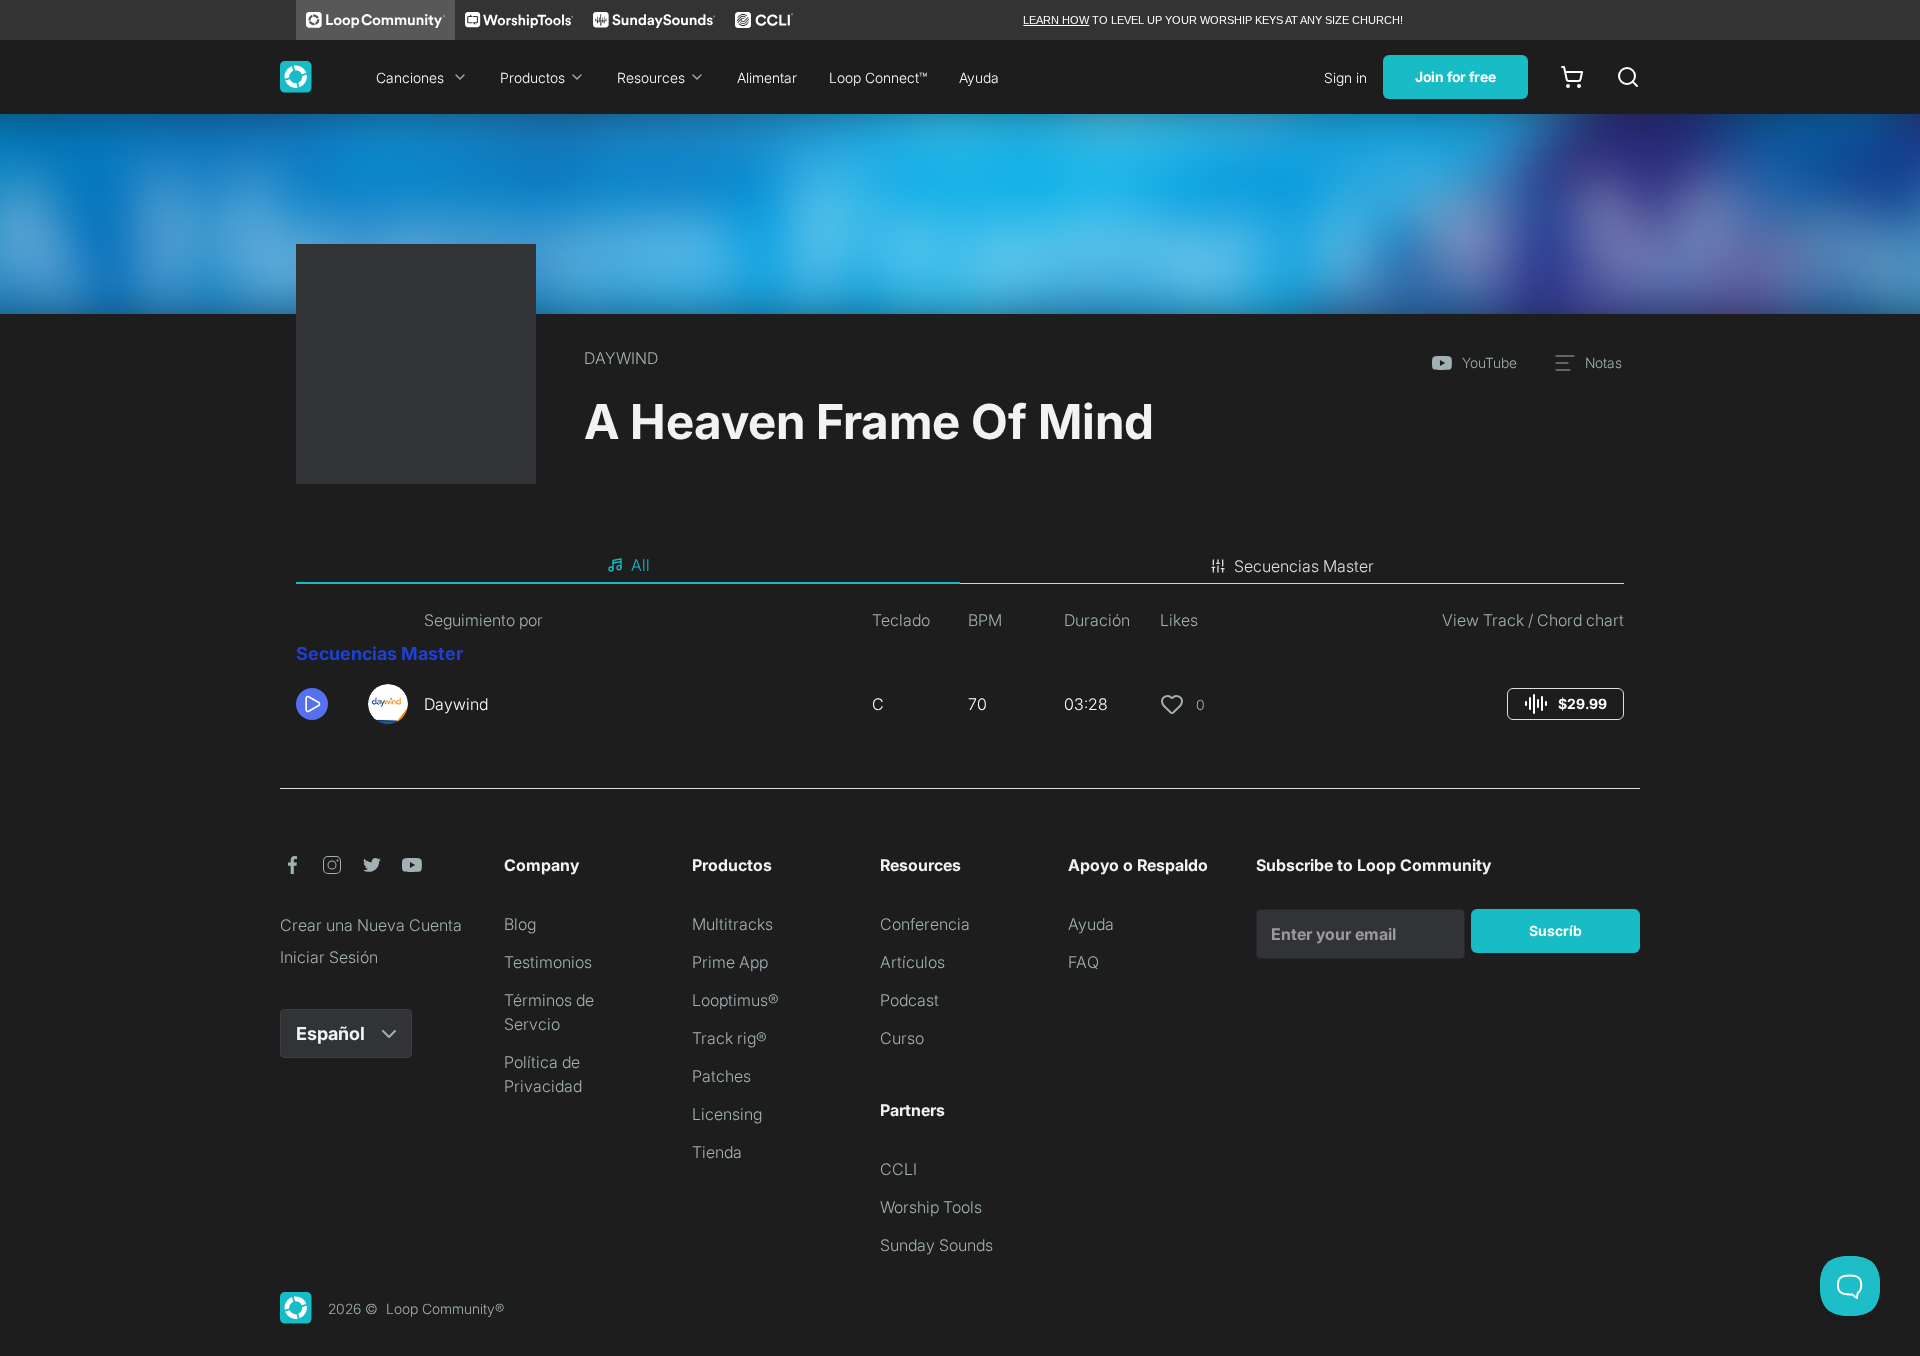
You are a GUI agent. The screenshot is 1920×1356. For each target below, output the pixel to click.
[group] (1565, 704)
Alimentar (767, 77)
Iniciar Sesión (329, 957)
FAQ (1083, 962)
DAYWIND (621, 358)
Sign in (1345, 77)
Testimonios (548, 962)
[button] (324, 704)
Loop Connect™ (878, 77)
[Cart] (1572, 77)
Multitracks (732, 924)
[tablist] (960, 566)
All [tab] (640, 565)
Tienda (717, 1152)
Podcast (909, 1000)
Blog (520, 924)
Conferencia (925, 924)
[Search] (1628, 77)
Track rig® (729, 1038)
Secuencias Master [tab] (1304, 566)
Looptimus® (735, 1000)
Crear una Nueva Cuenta (371, 925)
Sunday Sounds (936, 1245)
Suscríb (1555, 930)
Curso (902, 1038)
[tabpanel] (960, 674)
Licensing (727, 1114)
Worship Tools (931, 1207)
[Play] (312, 704)
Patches (721, 1076)
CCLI (898, 1169)
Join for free (1455, 76)
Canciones (410, 77)
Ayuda (979, 77)
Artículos (912, 962)
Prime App (730, 962)
